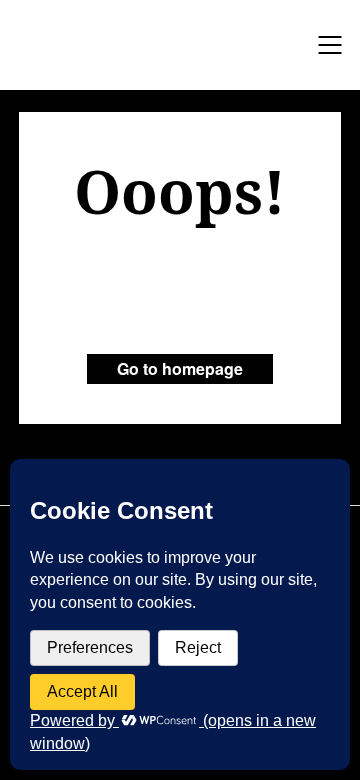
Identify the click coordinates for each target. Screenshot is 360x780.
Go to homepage (180, 368)
